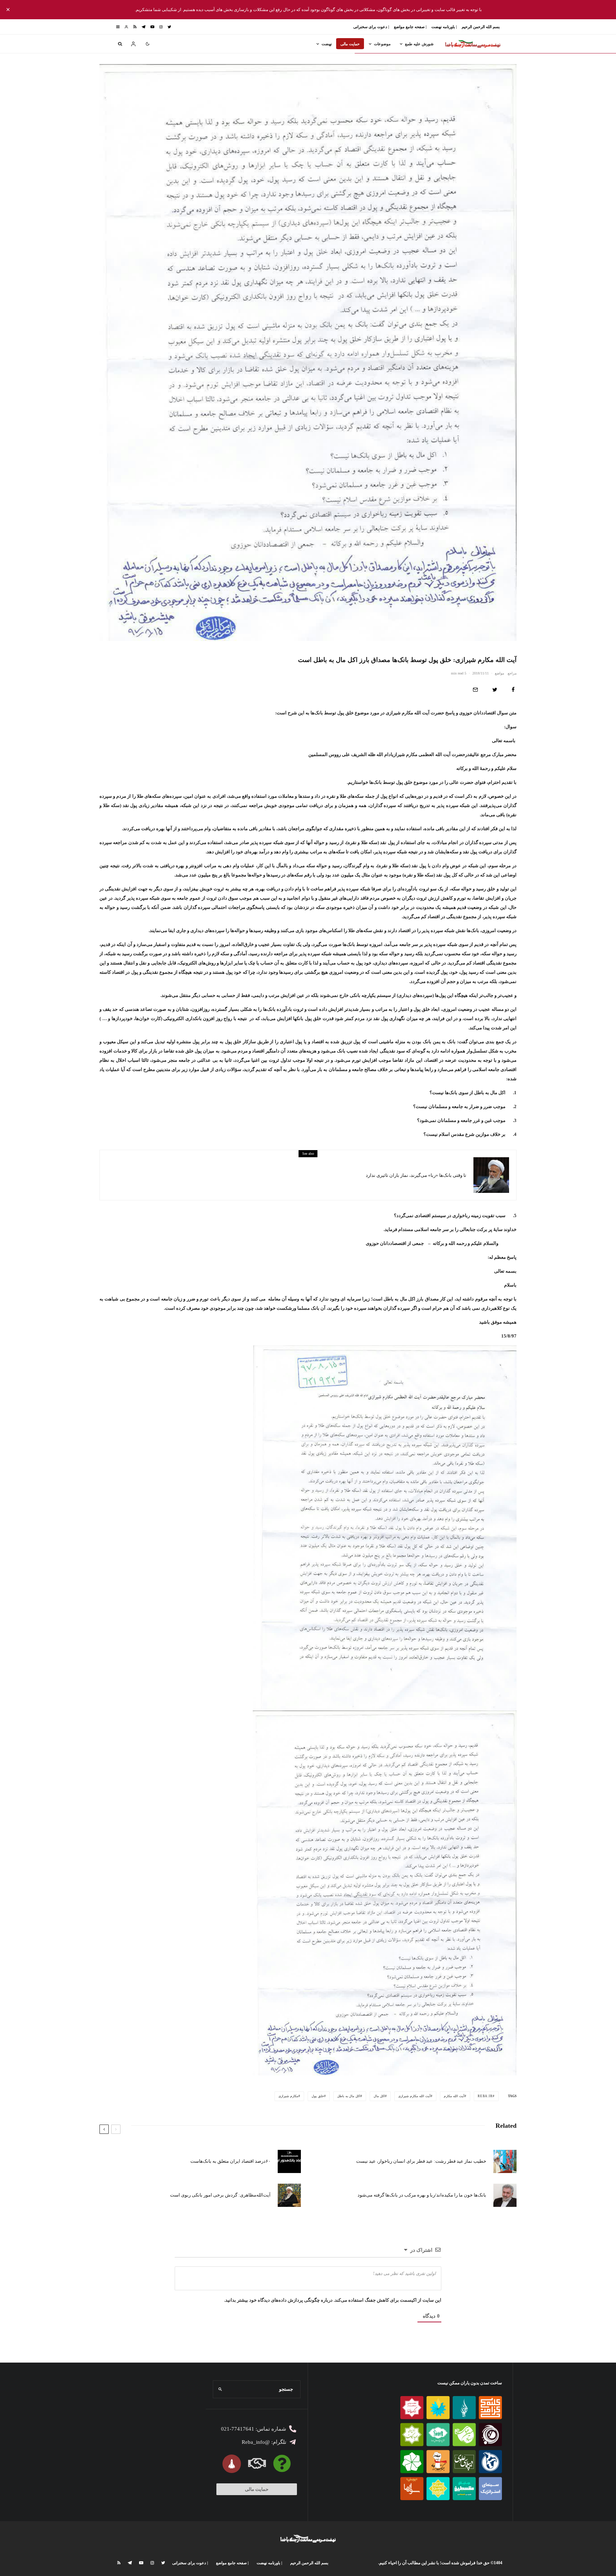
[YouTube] (152, 27)
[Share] (513, 690)
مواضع (499, 673)
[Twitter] (169, 27)
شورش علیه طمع (419, 44)
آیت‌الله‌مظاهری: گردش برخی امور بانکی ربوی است (220, 2195)
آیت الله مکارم (454, 2096)
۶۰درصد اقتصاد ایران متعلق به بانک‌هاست (230, 2161)
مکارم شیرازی (288, 2096)
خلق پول (318, 2096)
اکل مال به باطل (349, 2096)
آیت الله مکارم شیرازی (414, 2096)
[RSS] (135, 27)
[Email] (475, 690)
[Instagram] (161, 27)
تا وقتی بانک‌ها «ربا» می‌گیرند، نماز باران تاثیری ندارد (416, 1175)
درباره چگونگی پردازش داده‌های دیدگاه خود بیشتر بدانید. (278, 2300)
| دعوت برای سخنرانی (371, 27)
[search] (220, 2389)
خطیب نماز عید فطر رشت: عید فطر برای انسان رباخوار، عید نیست (421, 2161)
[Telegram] (143, 27)
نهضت (327, 44)
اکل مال (379, 2096)
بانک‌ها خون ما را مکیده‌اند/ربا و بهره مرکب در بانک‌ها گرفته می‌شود (422, 2195)
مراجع (512, 673)
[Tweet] (495, 690)
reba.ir (485, 2096)
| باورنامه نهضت (444, 27)
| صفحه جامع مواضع (410, 27)
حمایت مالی (350, 44)
